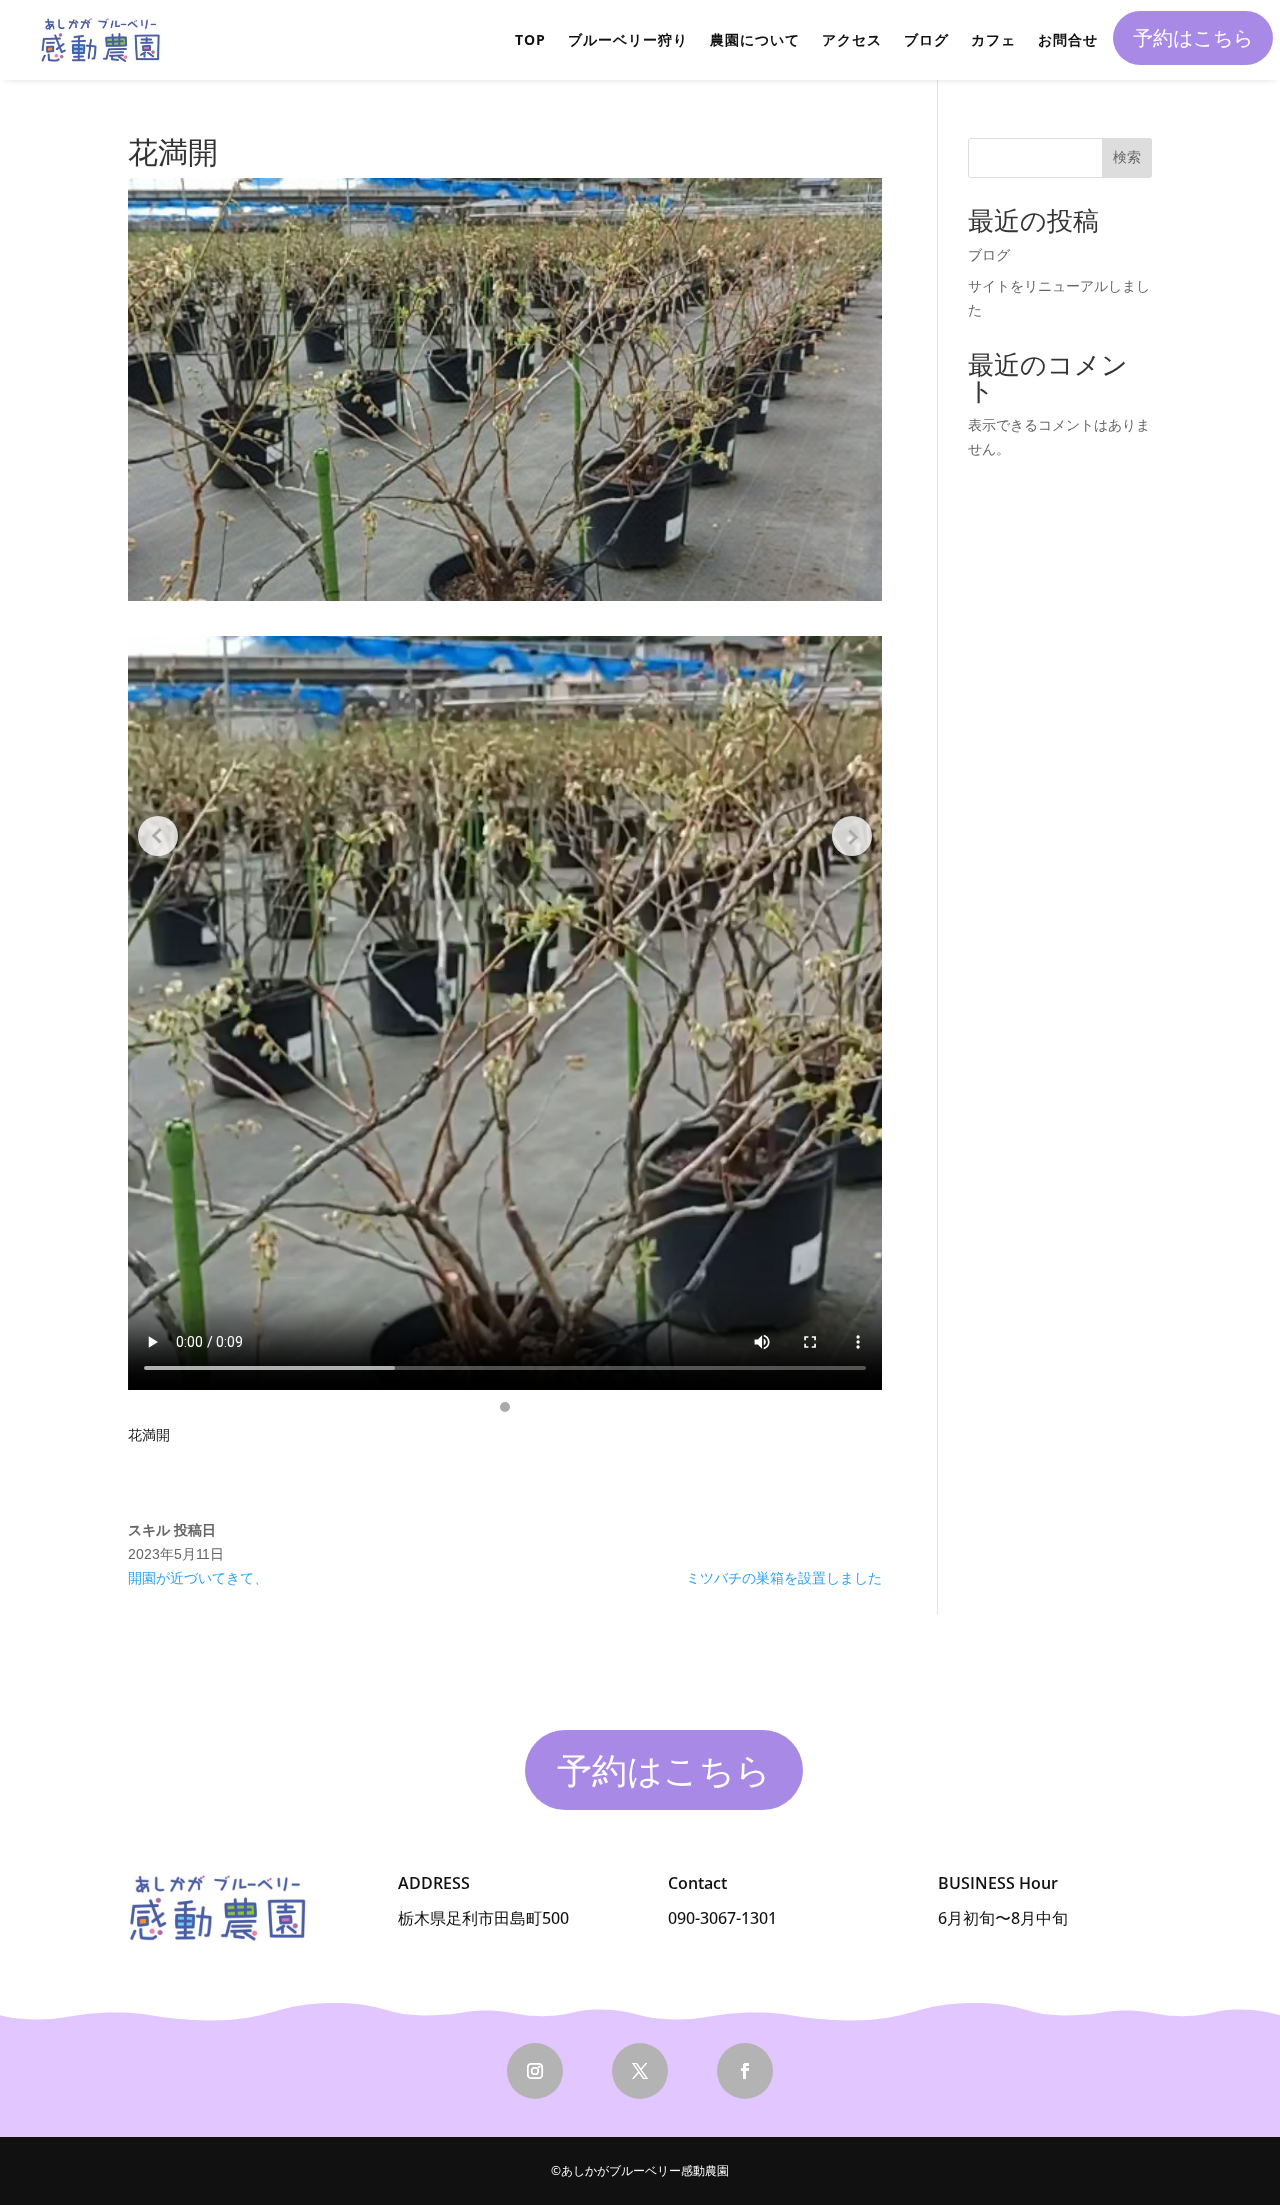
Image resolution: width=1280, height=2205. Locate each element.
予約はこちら (1193, 37)
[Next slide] (852, 836)
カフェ (993, 39)
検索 (1127, 157)
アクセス (852, 39)
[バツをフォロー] (640, 2071)
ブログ (926, 39)
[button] (505, 1407)
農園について (755, 39)
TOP (530, 39)
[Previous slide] (158, 836)
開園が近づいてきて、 (198, 1578)
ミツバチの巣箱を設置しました (784, 1578)
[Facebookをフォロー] (745, 2071)
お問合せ (1068, 39)
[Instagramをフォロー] (535, 2071)
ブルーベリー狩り (628, 39)
